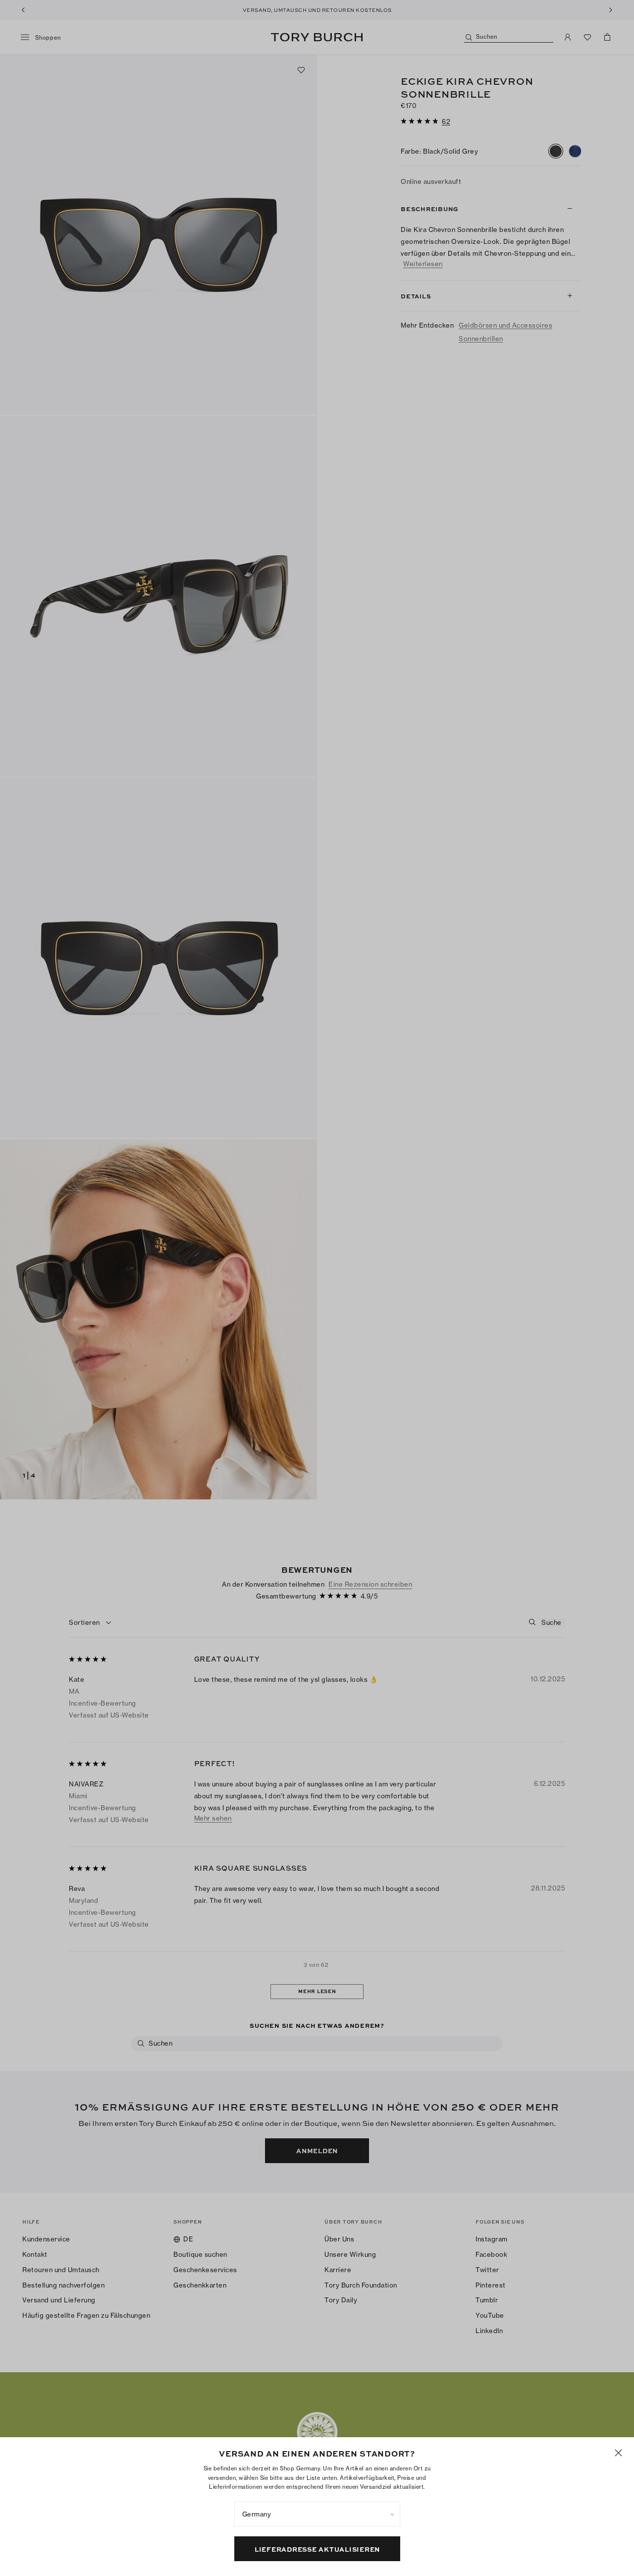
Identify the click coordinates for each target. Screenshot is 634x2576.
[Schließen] (618, 2453)
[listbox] (317, 2514)
